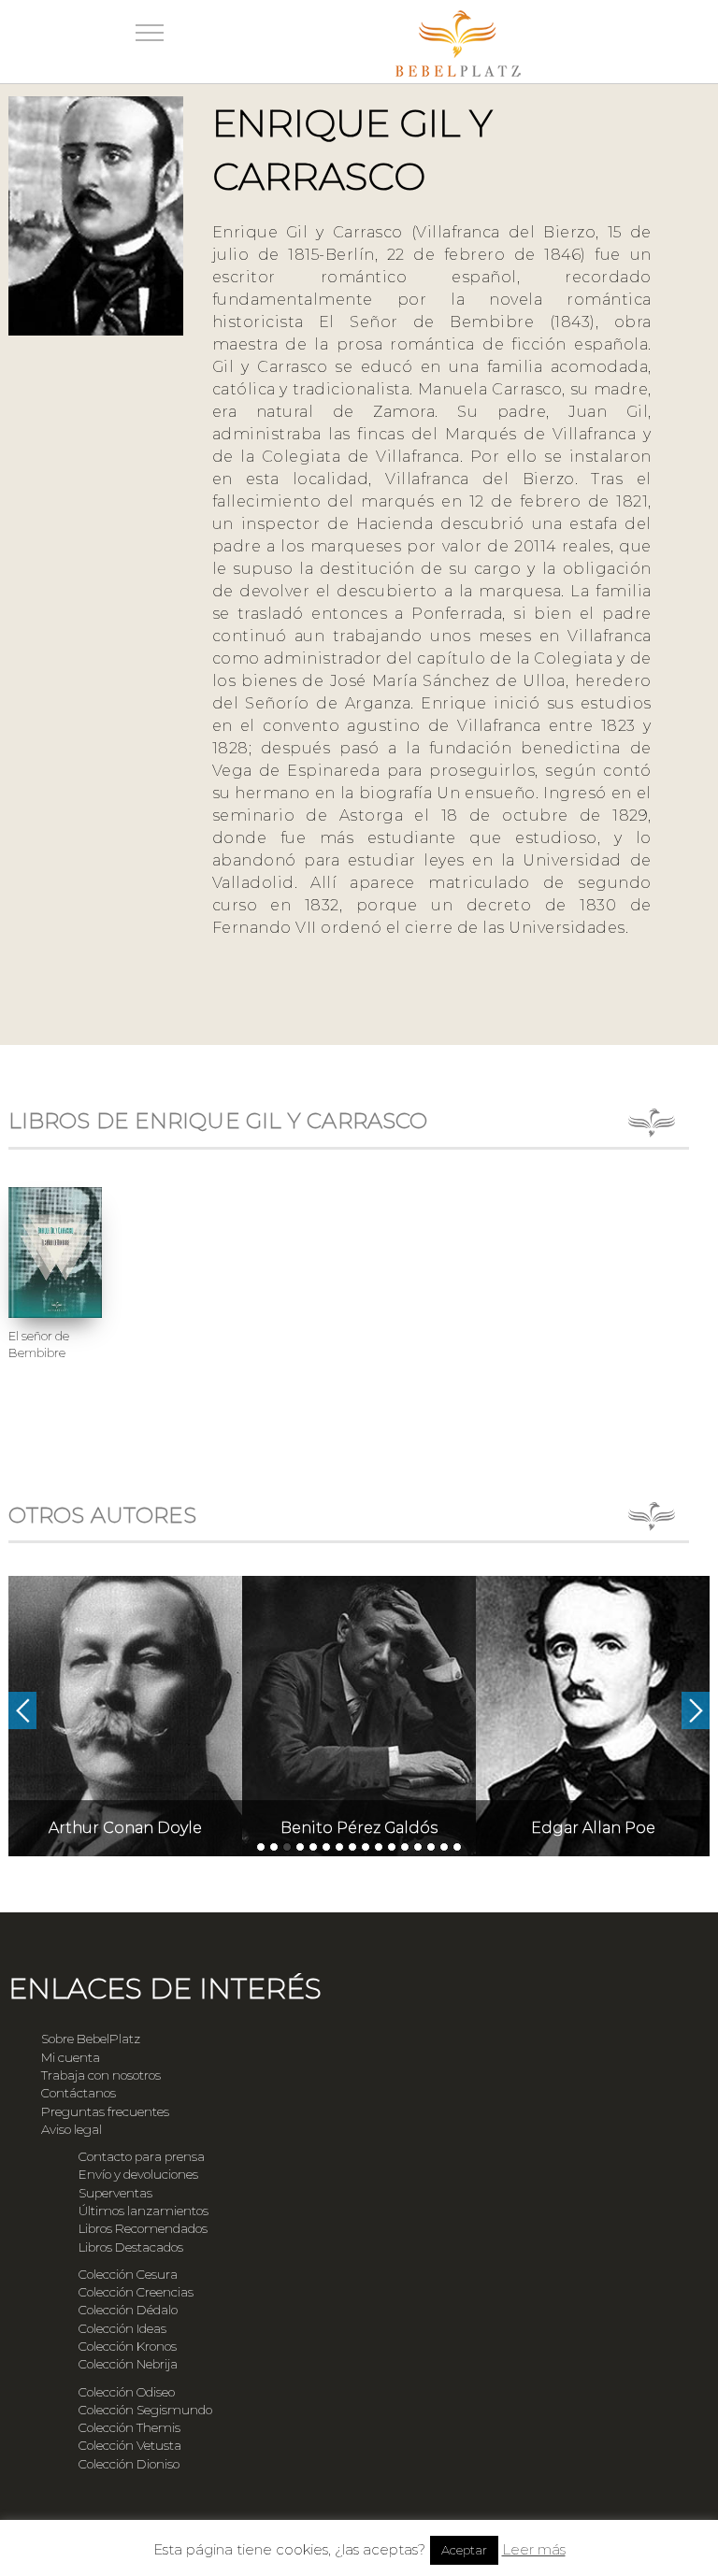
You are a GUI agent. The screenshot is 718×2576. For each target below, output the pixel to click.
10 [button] (379, 1847)
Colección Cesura (128, 2274)
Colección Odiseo (127, 2392)
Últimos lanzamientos (144, 2211)
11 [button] (392, 1847)
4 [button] (300, 1847)
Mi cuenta (71, 2057)
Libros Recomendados (143, 2228)
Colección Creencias (136, 2292)
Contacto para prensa (142, 2156)
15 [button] (444, 1847)
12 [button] (405, 1847)
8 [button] (352, 1847)
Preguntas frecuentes (105, 2111)
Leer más (534, 2549)
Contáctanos (79, 2093)
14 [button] (431, 1847)
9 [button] (366, 1847)
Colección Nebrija (128, 2364)
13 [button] (418, 1847)
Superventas (115, 2193)
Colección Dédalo (128, 2310)
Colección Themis (129, 2427)
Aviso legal (72, 2129)
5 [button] (313, 1847)
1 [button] (261, 1847)
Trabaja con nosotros (101, 2075)
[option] (125, 1716)
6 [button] (326, 1847)
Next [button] (696, 1710)
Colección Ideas (122, 2328)
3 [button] (287, 1847)
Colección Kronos (128, 2346)
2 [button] (274, 1847)
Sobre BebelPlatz (91, 2039)
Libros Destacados (131, 2247)
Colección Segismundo (145, 2410)
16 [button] (457, 1847)
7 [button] (339, 1847)
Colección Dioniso (129, 2464)
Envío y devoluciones (138, 2174)
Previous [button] (22, 1710)
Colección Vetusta (130, 2445)
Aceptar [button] (464, 2550)
